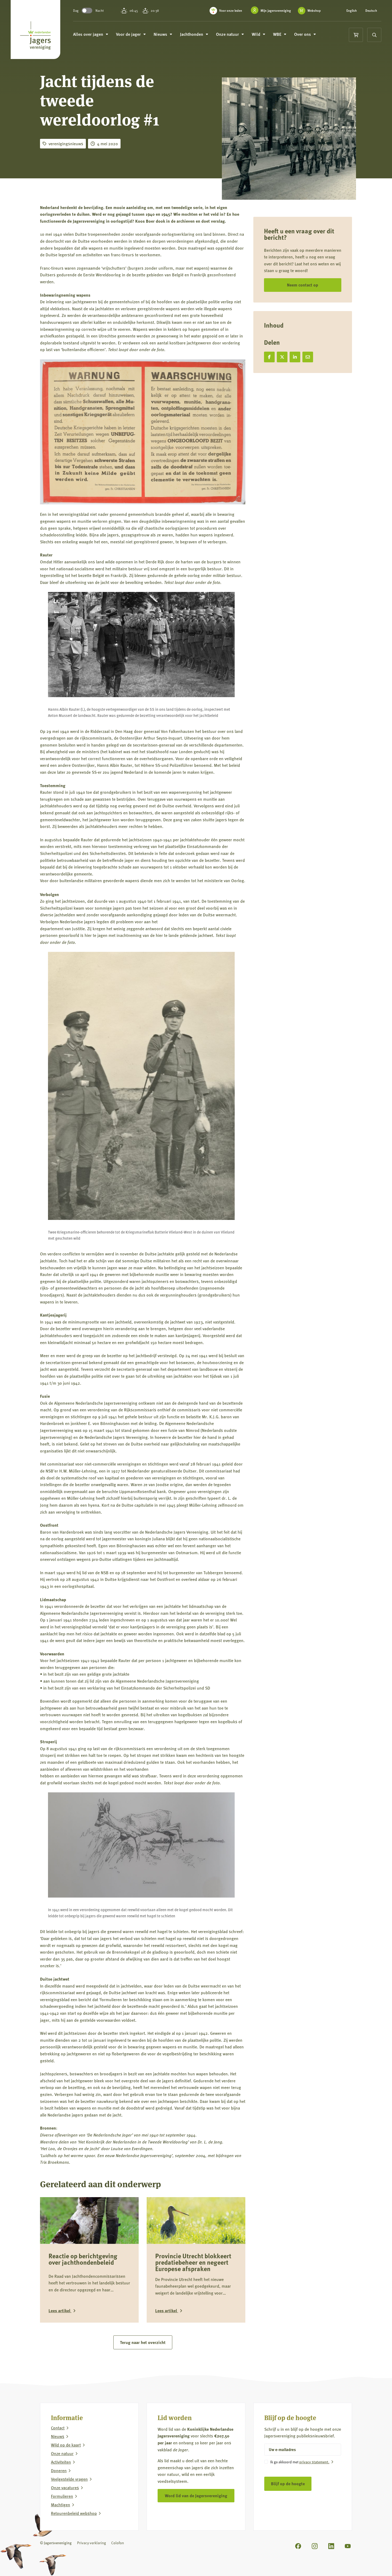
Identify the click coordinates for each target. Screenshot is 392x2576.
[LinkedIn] (331, 2546)
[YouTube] (348, 2546)
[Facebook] (298, 2546)
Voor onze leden (231, 11)
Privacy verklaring (91, 2543)
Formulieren (62, 2496)
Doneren (59, 2471)
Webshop (314, 11)
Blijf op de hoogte (288, 2483)
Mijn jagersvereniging (276, 11)
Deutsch (371, 11)
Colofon (118, 2543)
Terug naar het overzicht (143, 2342)
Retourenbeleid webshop (74, 2513)
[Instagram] (315, 2546)
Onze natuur (62, 2453)
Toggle (87, 11)
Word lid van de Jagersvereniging (196, 2495)
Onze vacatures (65, 2488)
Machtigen (61, 2505)
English (352, 11)
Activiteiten (61, 2462)
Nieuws (58, 2436)
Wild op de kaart (66, 2445)
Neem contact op (303, 285)
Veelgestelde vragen (69, 2479)
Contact (58, 2428)
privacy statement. (314, 2462)
